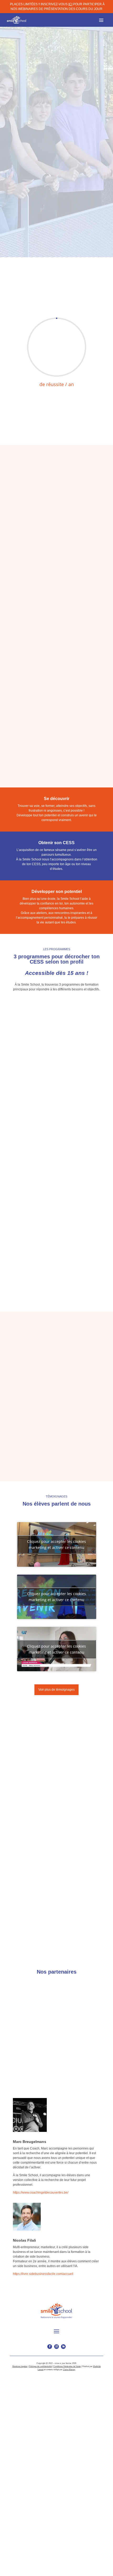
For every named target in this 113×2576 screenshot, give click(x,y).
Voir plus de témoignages (56, 1690)
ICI (70, 4)
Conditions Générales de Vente (67, 2366)
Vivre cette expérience (32, 604)
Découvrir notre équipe (32, 1868)
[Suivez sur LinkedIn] (63, 2347)
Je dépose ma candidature (57, 769)
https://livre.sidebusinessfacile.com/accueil (43, 2274)
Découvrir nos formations (37, 243)
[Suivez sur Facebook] (50, 2347)
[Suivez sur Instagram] (56, 2347)
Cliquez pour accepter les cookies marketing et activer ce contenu (56, 1544)
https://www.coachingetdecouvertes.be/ (41, 2193)
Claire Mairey (69, 2370)
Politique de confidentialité (40, 2366)
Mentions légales (20, 2366)
